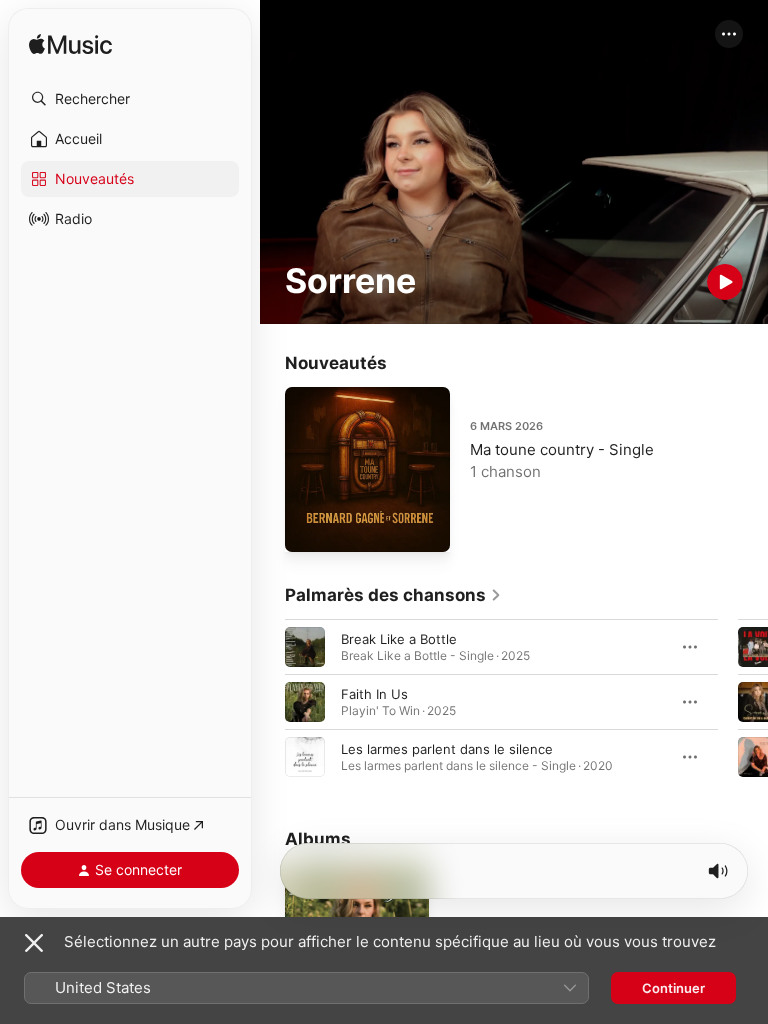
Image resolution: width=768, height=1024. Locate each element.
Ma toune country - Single (562, 449)
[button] (130, 99)
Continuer (673, 988)
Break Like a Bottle (399, 639)
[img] (70, 45)
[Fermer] (34, 943)
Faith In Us (374, 694)
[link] (393, 595)
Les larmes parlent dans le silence (447, 749)
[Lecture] (725, 282)
